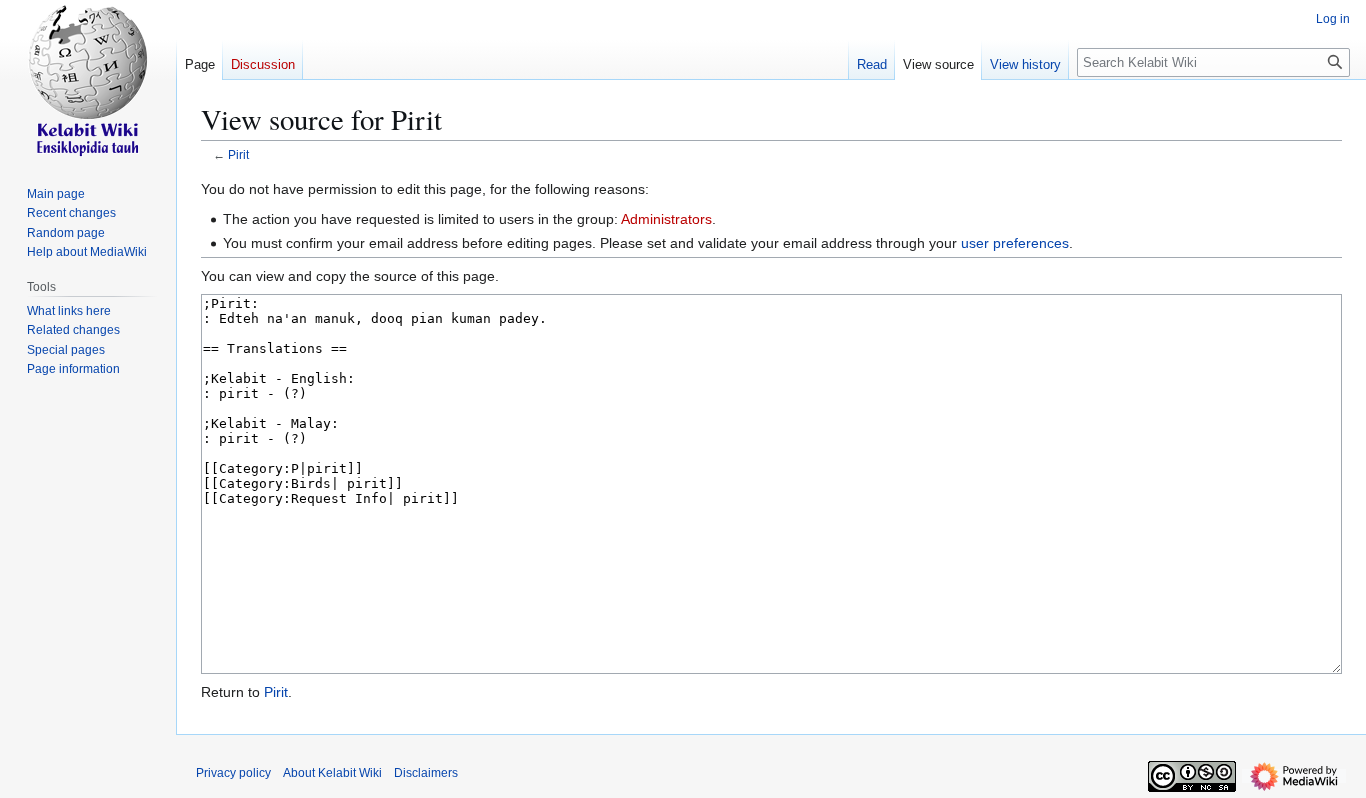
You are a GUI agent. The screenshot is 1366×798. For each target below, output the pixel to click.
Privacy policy (233, 773)
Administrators (666, 219)
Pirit (238, 154)
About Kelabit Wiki (332, 773)
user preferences (1015, 243)
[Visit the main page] (88, 80)
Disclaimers (426, 773)
